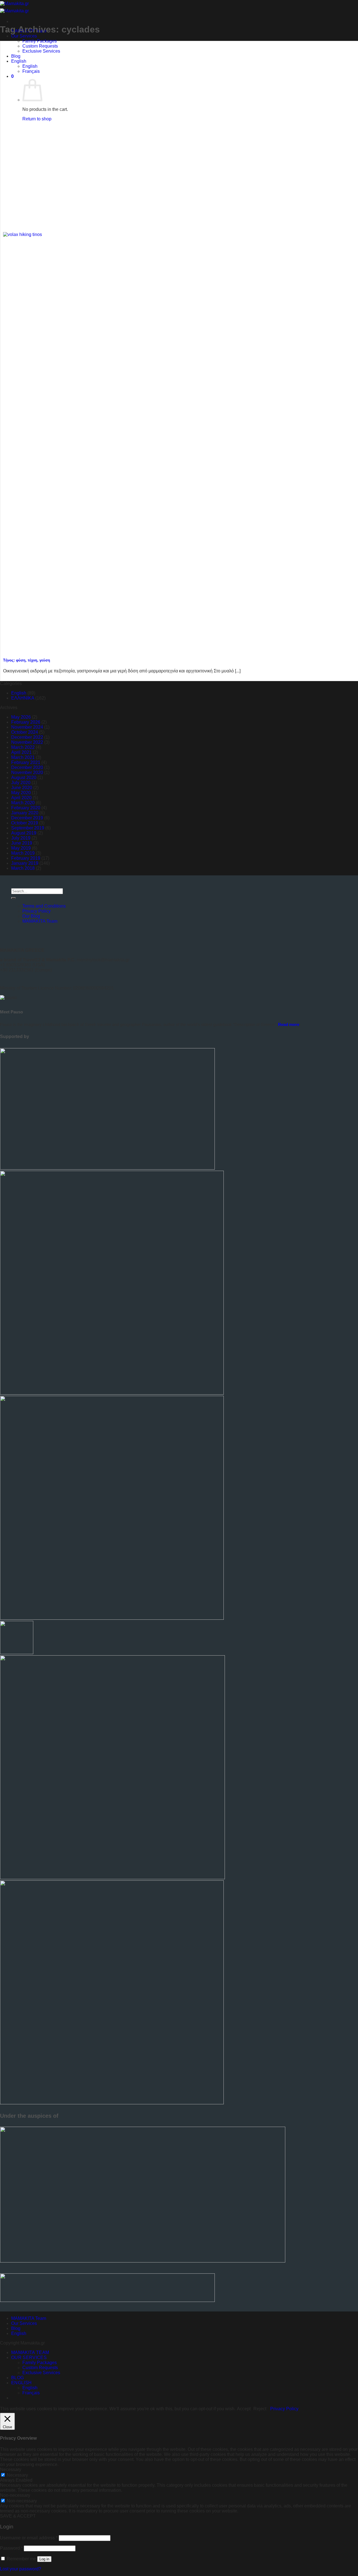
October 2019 (25, 823)
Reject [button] (260, 2409)
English (19, 61)
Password (11, 2548)
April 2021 (21, 752)
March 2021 (23, 757)
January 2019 (25, 863)
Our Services (24, 36)
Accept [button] (244, 2409)
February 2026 (26, 722)
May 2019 (21, 848)
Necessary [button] (11, 2469)
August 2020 (24, 778)
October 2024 (25, 732)
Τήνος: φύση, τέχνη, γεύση (27, 660)
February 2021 (26, 762)
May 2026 (21, 717)
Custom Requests (40, 46)
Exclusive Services (41, 51)
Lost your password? (21, 2569)
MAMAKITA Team (40, 921)
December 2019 (27, 818)
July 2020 (21, 783)
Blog (16, 56)
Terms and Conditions (44, 906)
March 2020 (23, 803)
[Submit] (13, 898)
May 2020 (21, 793)
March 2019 (23, 853)
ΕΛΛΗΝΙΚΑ (23, 698)
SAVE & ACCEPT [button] (18, 2516)
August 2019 (24, 833)
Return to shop (37, 119)
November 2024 (27, 727)
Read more (289, 1024)
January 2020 (25, 813)
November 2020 (27, 772)
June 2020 (22, 788)
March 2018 (23, 868)
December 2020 (27, 767)
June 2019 (22, 843)
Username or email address (29, 2538)
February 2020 (26, 808)
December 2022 (27, 737)
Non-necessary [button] (15, 2495)
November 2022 (27, 742)
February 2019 (26, 858)
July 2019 (21, 838)
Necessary (17, 2475)
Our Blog (31, 916)
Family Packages (40, 41)
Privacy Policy (36, 911)
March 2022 (23, 747)
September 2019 (28, 828)
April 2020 (21, 798)
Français (31, 71)
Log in (44, 2559)
